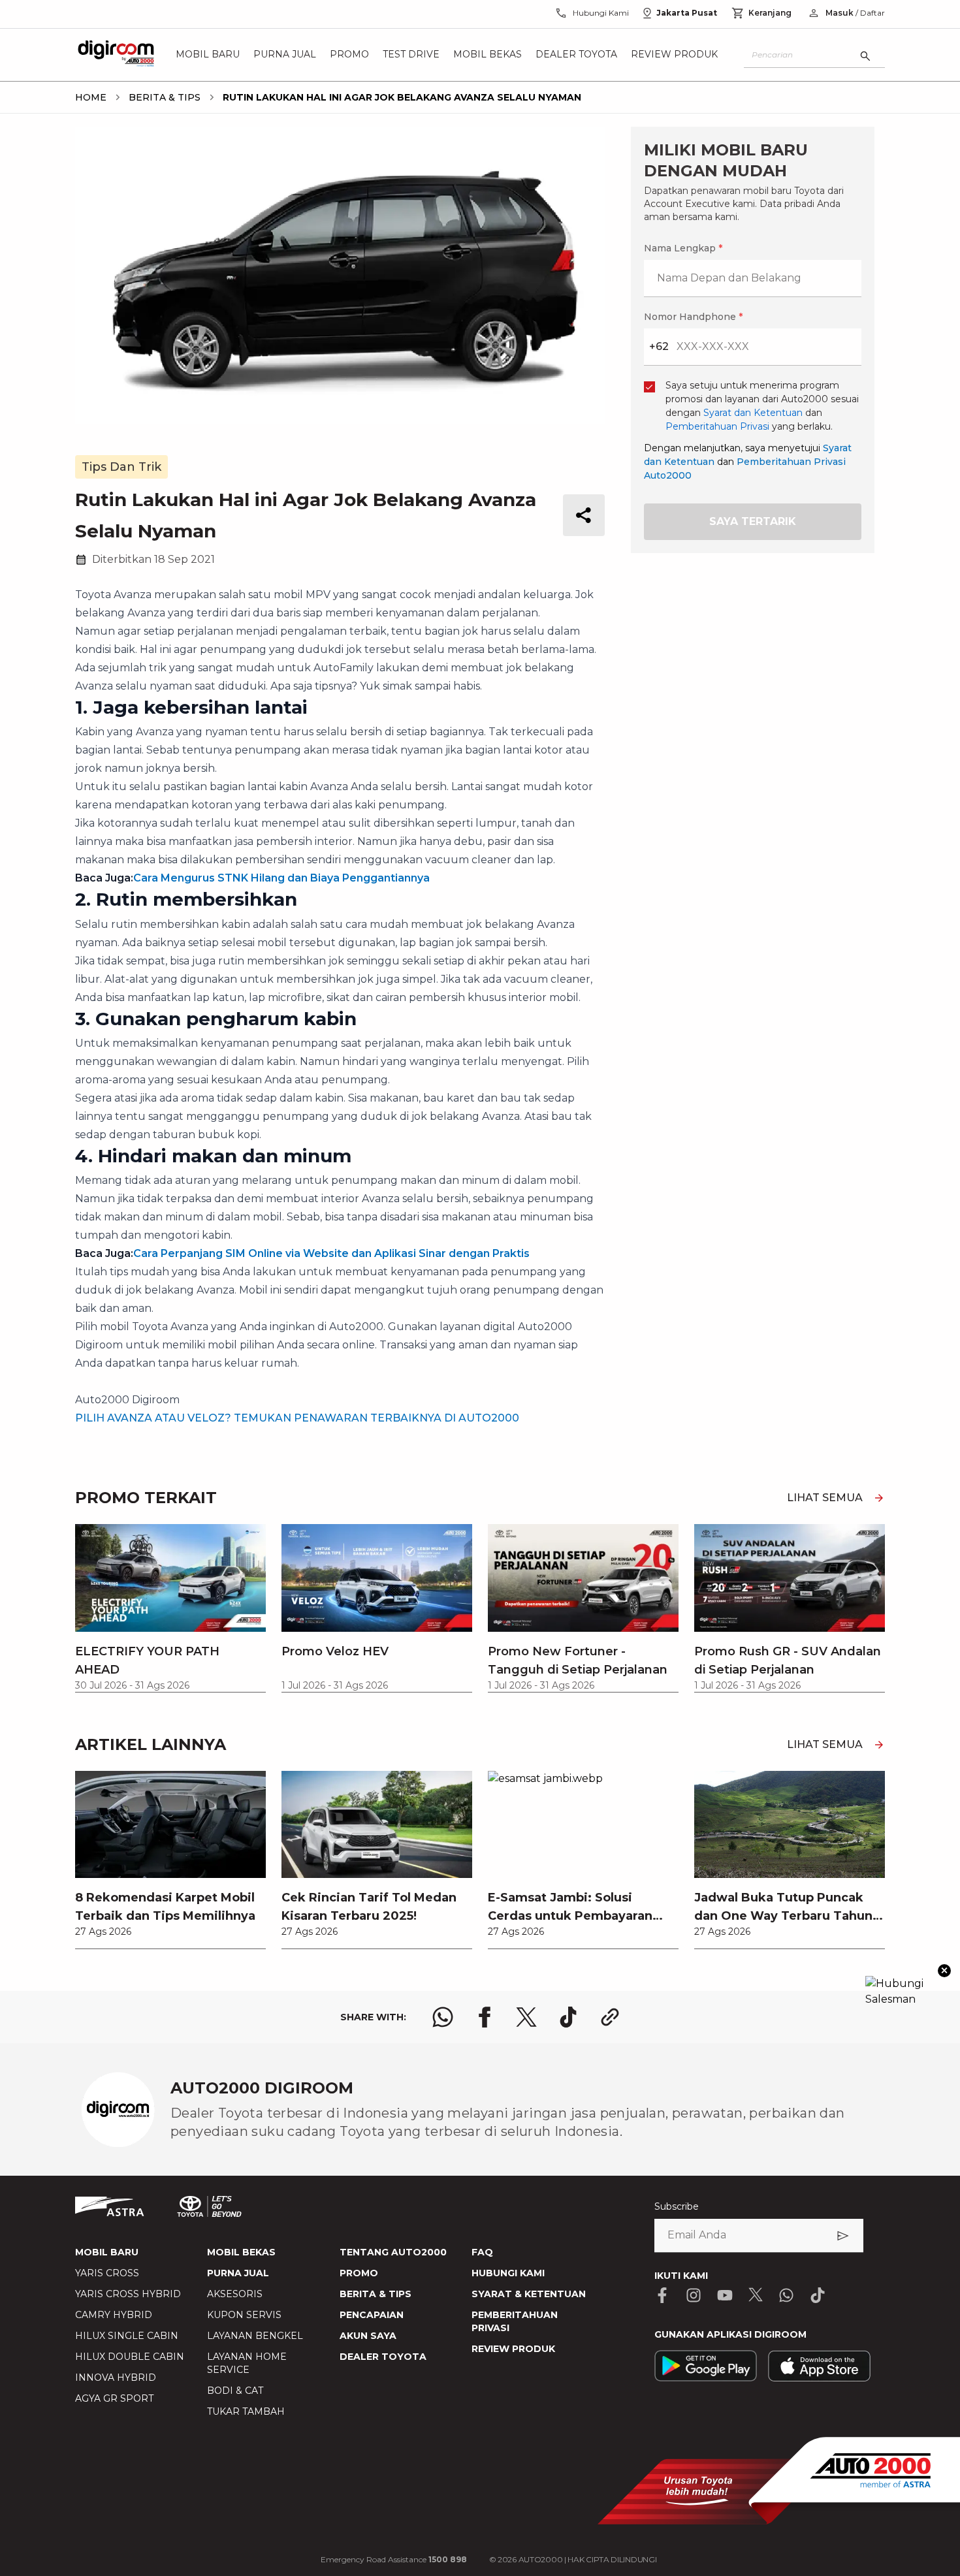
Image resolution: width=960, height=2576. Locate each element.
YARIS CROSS (107, 2273)
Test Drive (411, 55)
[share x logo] (526, 2017)
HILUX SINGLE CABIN (127, 2336)
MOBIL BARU (107, 2252)
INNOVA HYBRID (116, 2377)
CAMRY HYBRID (114, 2315)
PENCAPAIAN (372, 2315)
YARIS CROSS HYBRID (128, 2294)
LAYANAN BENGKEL (255, 2336)
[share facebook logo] (485, 2017)
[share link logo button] (610, 2017)
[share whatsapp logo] (443, 2017)
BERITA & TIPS (376, 2294)
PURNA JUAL (238, 2273)
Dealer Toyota (576, 55)
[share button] (584, 515)
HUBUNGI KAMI (508, 2273)
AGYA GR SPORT (114, 2398)
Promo (349, 55)
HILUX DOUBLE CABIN (130, 2357)
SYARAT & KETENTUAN (529, 2294)
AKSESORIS (235, 2294)
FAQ (482, 2252)
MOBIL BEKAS (241, 2252)
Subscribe (677, 2206)
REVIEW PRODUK (513, 2349)
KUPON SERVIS (244, 2315)
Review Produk (674, 55)
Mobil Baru (208, 55)
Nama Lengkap (683, 248)
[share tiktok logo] (568, 2017)
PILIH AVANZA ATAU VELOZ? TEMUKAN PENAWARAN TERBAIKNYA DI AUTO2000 (297, 1418)
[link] (170, 1860)
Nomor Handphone (693, 317)
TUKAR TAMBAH (246, 2411)
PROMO (359, 2273)
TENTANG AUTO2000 (393, 2252)
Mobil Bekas (488, 55)
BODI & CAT (235, 2391)
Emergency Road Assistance (394, 2559)
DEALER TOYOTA (383, 2357)
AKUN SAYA (368, 2336)
